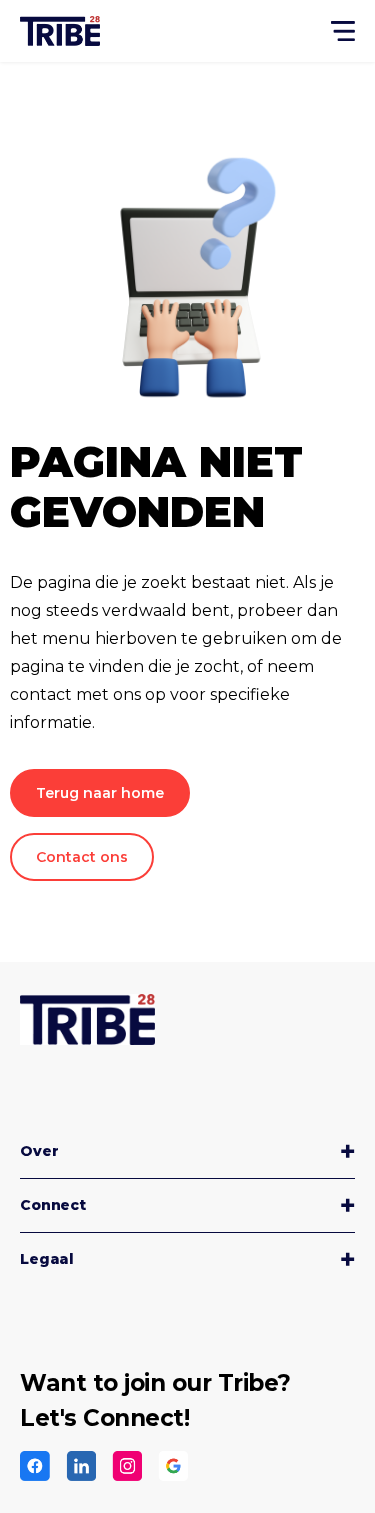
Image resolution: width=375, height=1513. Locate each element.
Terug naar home (100, 793)
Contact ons (82, 857)
